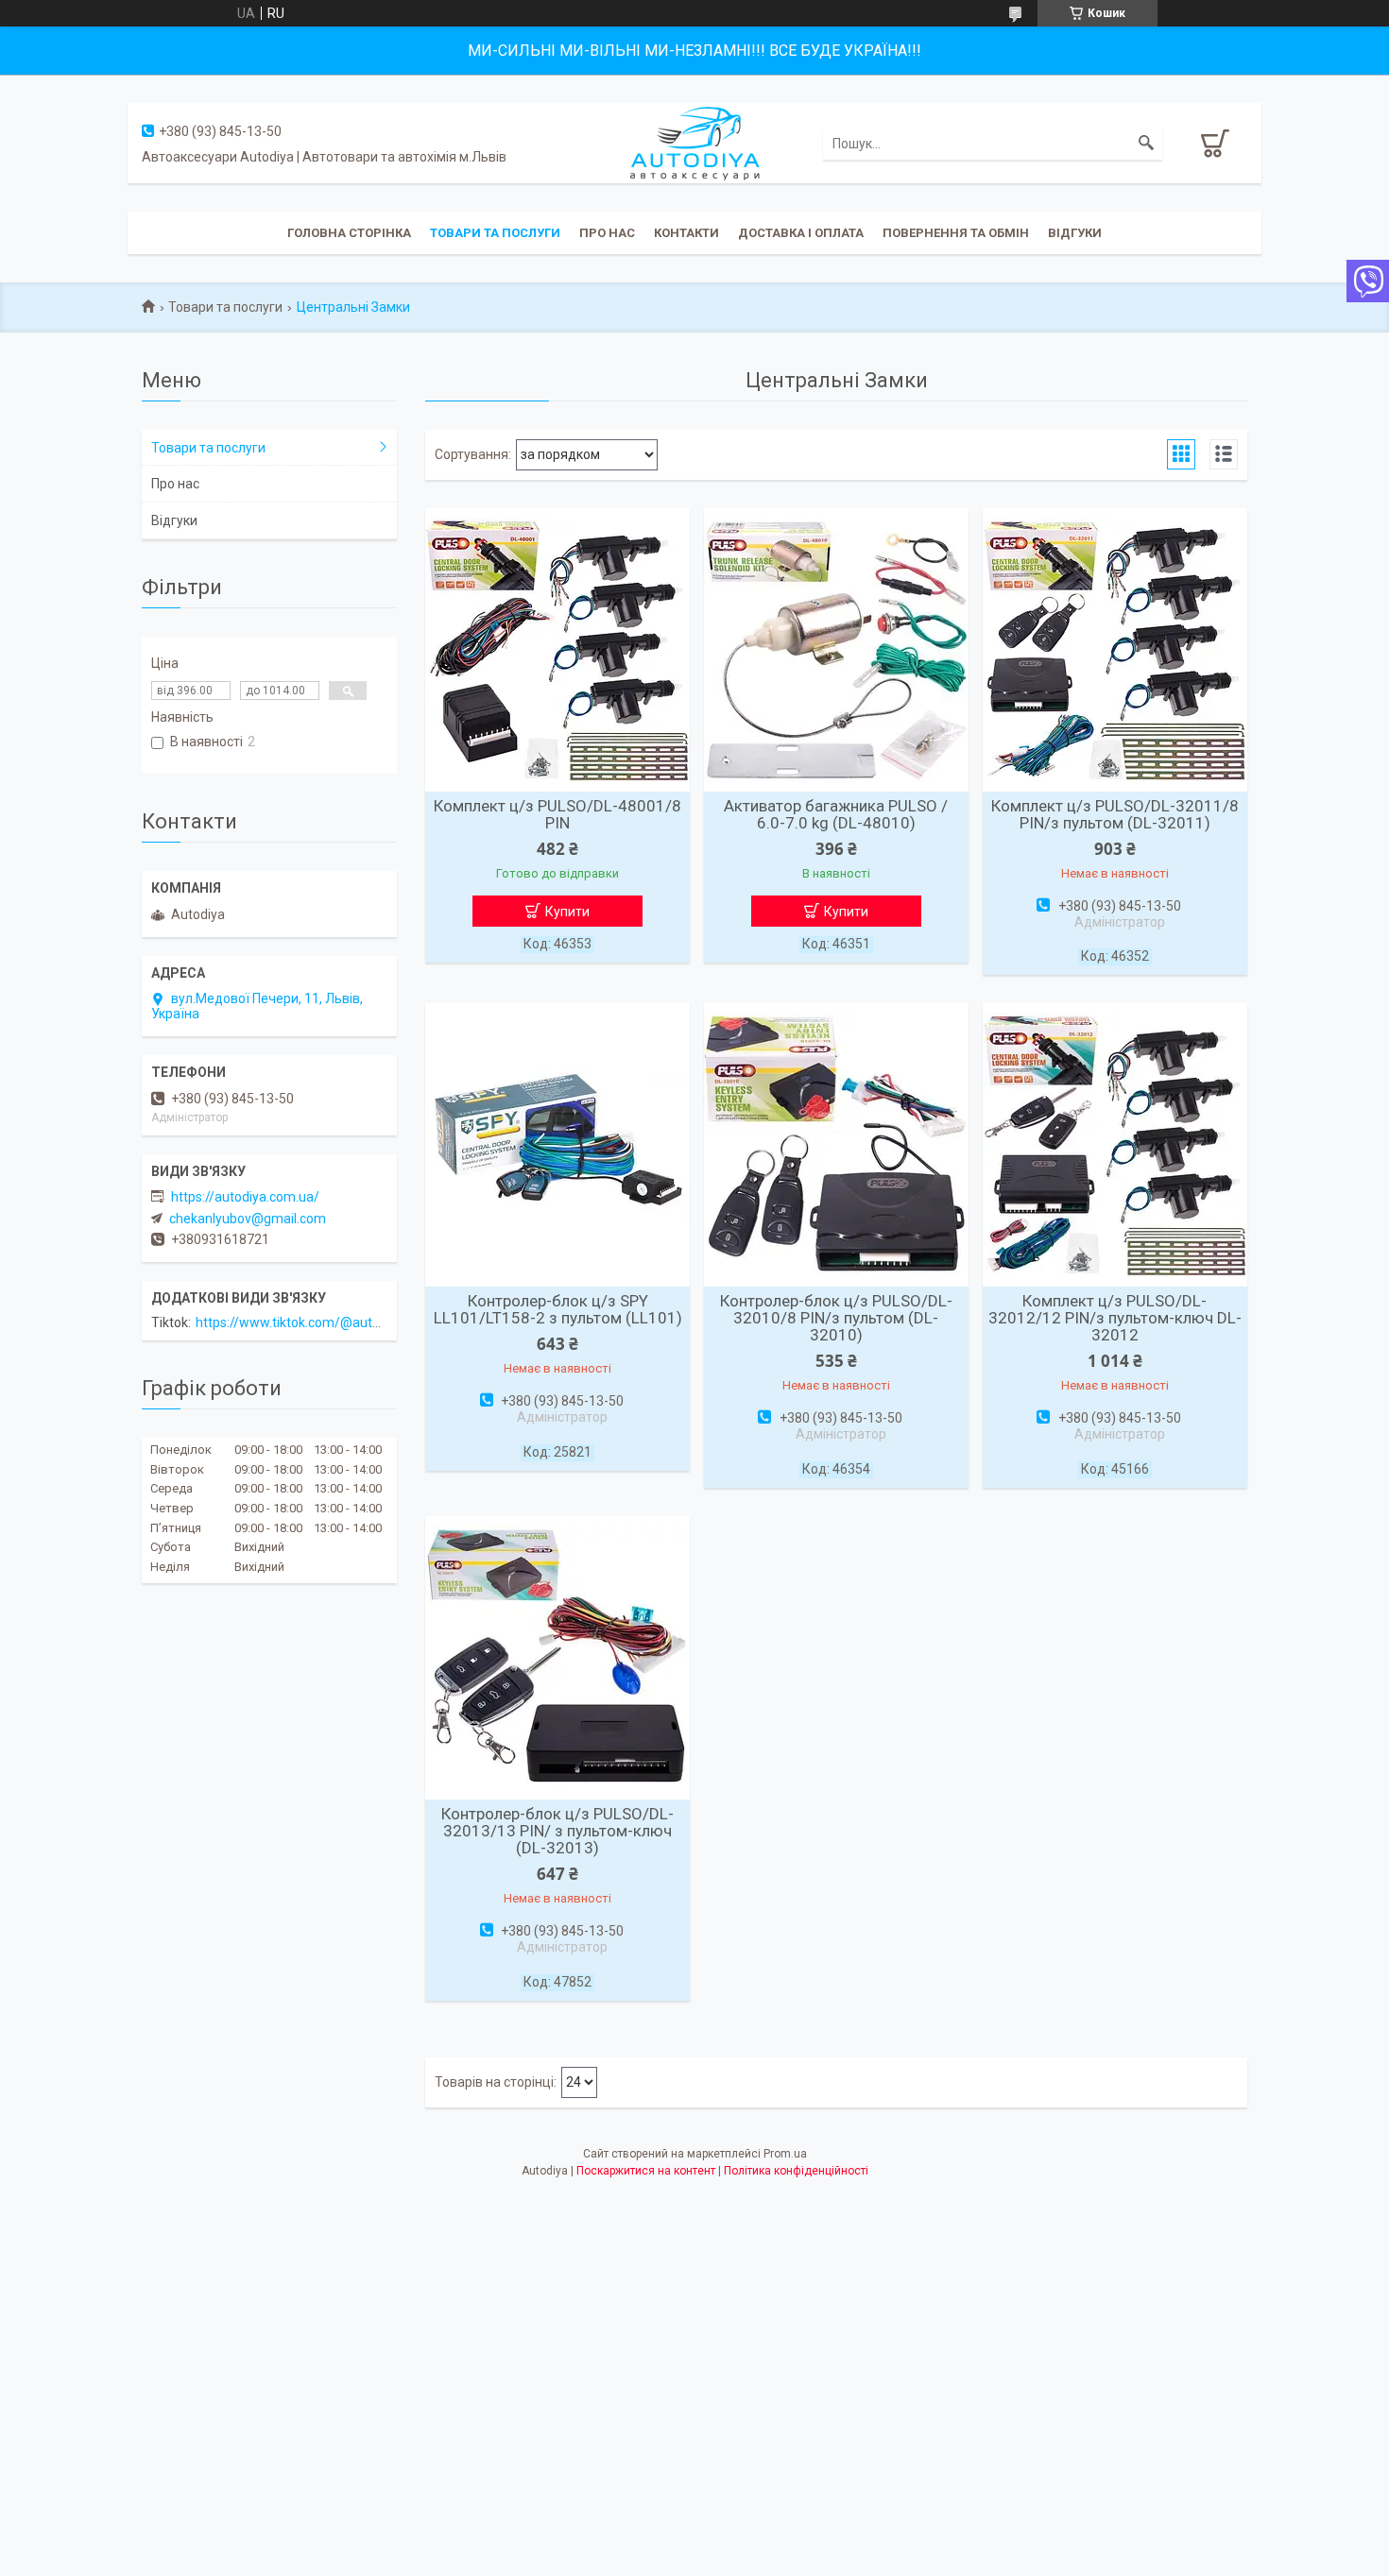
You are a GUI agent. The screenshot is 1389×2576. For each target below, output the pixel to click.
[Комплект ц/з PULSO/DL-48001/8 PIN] (557, 650)
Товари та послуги (495, 233)
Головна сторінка (349, 233)
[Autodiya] (694, 142)
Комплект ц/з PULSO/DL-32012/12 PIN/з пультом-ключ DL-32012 (1115, 1318)
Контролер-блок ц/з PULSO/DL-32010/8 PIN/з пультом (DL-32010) (836, 1318)
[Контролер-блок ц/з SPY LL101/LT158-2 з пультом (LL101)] (557, 1145)
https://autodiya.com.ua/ (245, 1197)
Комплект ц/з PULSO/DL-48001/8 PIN (557, 814)
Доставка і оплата (801, 233)
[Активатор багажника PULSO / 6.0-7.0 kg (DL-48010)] (836, 650)
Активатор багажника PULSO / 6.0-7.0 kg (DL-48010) (836, 814)
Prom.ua (785, 2154)
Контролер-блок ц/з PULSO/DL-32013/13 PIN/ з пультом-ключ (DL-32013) (557, 1831)
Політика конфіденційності (796, 2171)
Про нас (607, 233)
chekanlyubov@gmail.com (248, 1219)
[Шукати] (1146, 144)
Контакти (686, 233)
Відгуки (1075, 233)
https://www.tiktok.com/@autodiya (300, 1322)
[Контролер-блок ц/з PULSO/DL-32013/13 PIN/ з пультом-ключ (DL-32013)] (557, 1658)
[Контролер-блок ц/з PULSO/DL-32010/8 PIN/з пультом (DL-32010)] (836, 1145)
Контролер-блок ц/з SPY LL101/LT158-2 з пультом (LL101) (558, 1309)
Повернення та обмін (956, 233)
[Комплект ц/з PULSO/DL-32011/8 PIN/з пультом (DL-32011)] (1115, 650)
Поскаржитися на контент (646, 2171)
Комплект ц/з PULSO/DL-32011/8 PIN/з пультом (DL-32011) (1115, 814)
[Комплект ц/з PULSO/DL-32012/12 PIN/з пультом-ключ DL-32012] (1115, 1145)
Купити (567, 912)
